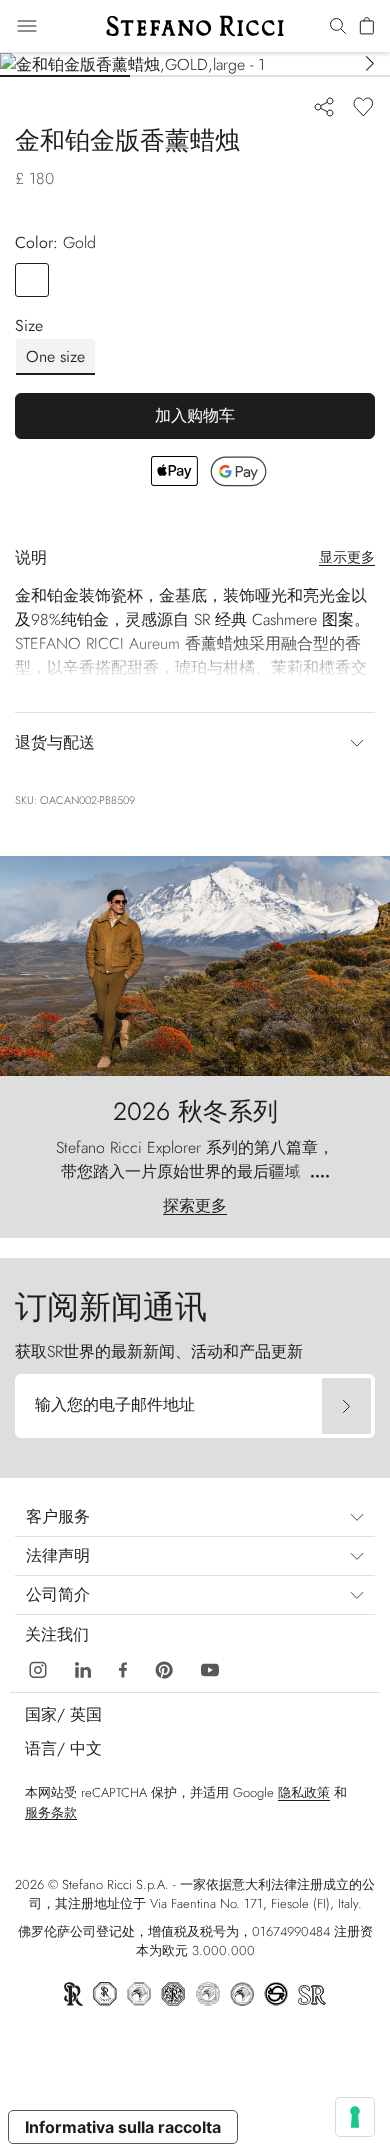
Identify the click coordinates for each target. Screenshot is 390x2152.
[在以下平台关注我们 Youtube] (210, 1667)
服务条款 (51, 1812)
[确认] (346, 1406)
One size (55, 356)
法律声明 (58, 1555)
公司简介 (58, 1594)
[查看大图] (195, 64)
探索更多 (195, 1205)
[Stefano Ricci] (195, 26)
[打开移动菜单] (27, 26)
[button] (338, 27)
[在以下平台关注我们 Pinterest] (164, 1667)
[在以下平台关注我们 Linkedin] (83, 1667)
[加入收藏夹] (363, 105)
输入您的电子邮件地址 (115, 1404)
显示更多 (347, 557)
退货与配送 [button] (55, 742)
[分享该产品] (324, 105)
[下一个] (370, 65)
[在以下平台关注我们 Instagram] (38, 1667)
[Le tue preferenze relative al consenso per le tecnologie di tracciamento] (355, 2117)
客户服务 (58, 1516)
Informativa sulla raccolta (123, 2127)
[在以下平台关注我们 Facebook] (123, 1667)
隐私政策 (304, 1792)
